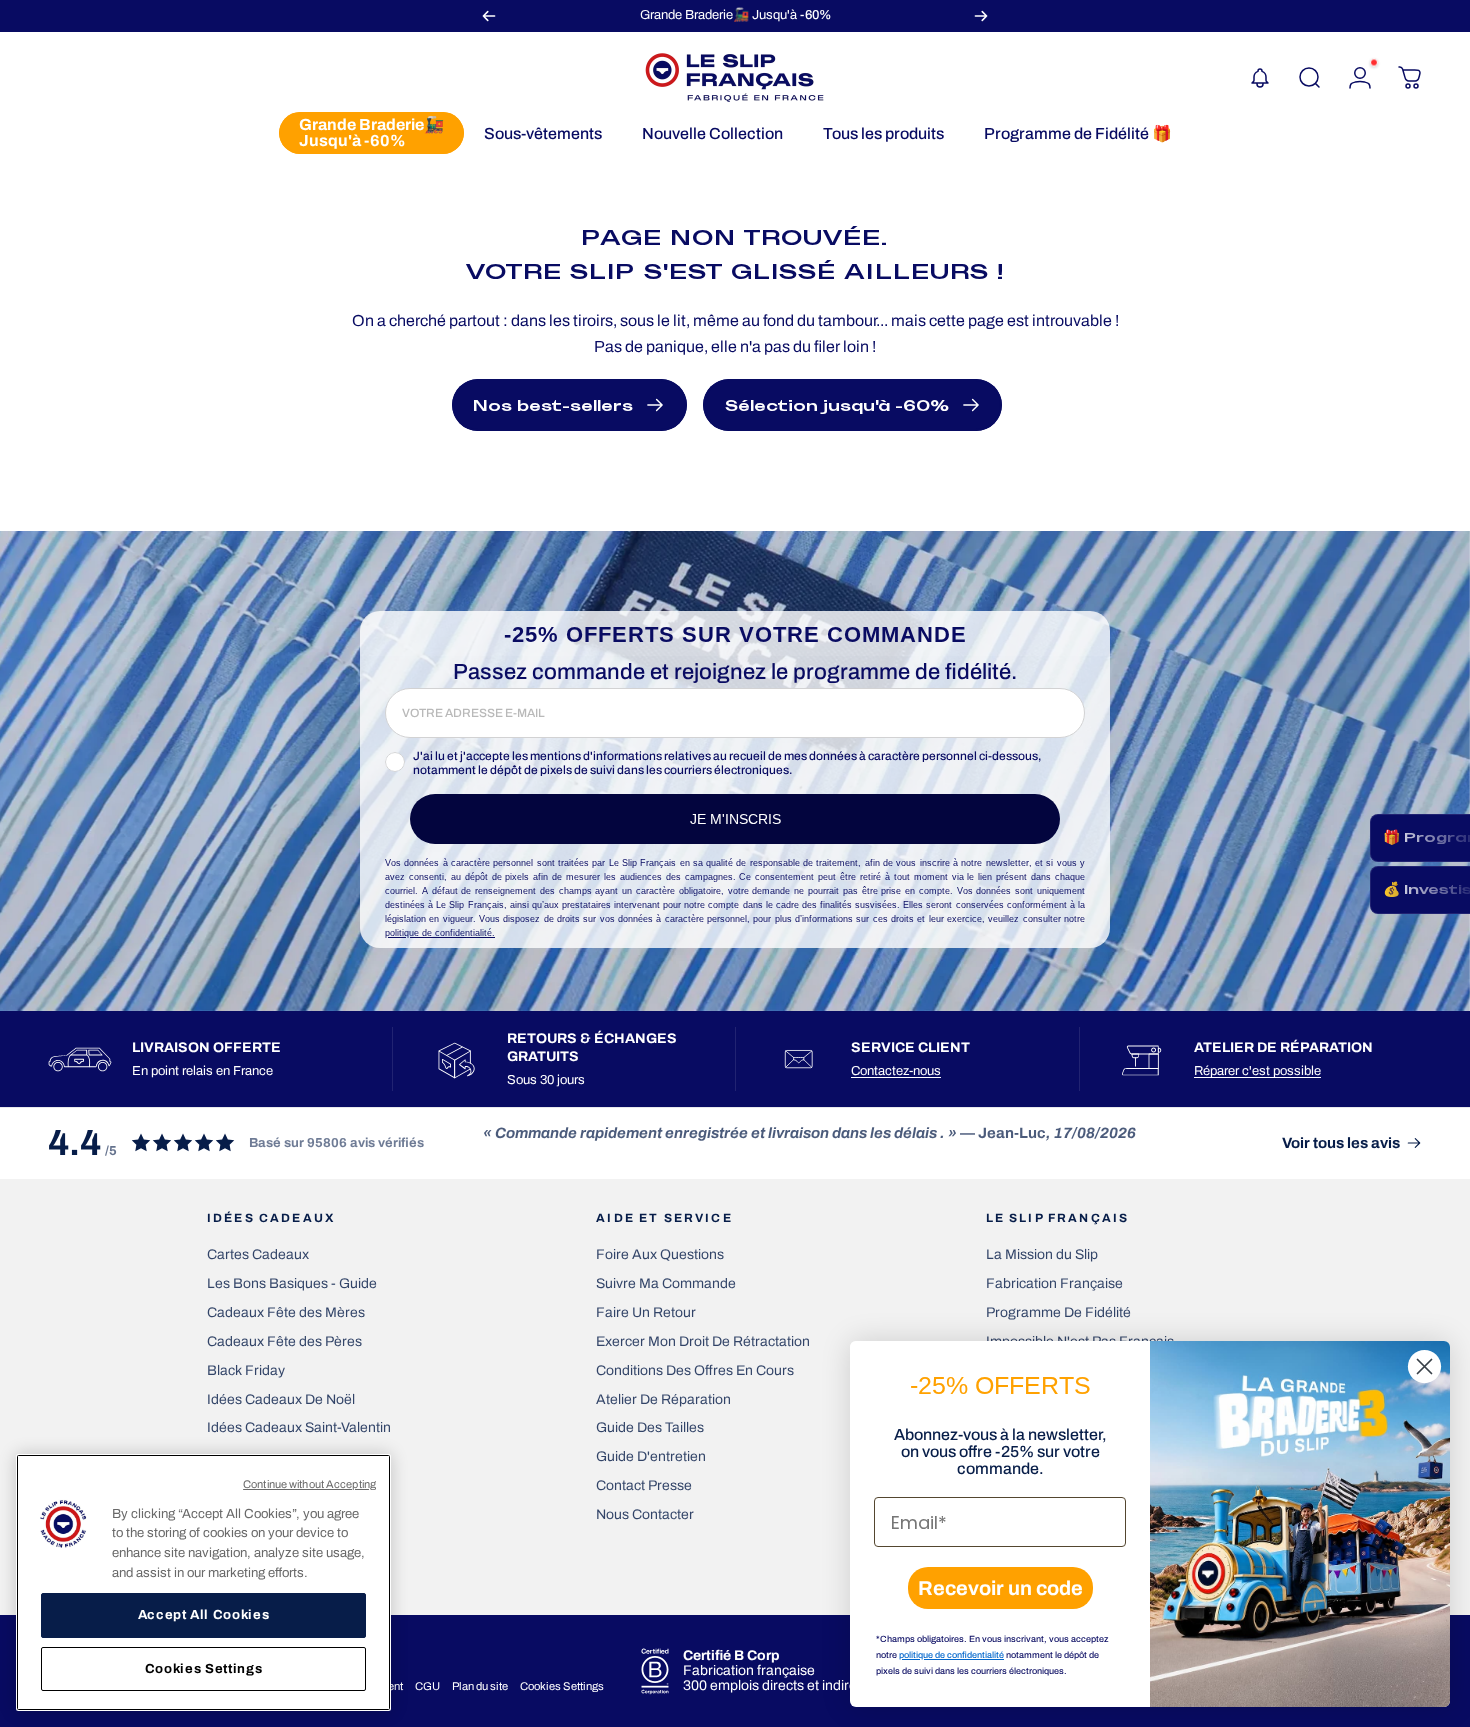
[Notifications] (1260, 78)
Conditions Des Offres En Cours (695, 1370)
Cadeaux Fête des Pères (284, 1341)
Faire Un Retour (646, 1312)
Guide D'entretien (651, 1456)
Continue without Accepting (309, 1484)
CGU (427, 1686)
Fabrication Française (1054, 1283)
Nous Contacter (645, 1514)
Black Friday (246, 1370)
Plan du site (480, 1686)
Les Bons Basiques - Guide (292, 1283)
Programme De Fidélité (1058, 1312)
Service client (910, 1047)
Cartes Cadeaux (258, 1254)
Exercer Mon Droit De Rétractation (703, 1341)
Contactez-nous (896, 1071)
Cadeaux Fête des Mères (286, 1312)
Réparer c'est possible (1257, 1071)
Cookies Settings (562, 1686)
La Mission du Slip (1042, 1254)
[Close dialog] (1424, 1366)
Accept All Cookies (204, 1614)
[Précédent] (489, 15)
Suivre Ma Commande (666, 1283)
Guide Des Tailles (650, 1427)
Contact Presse (644, 1485)
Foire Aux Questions (660, 1254)
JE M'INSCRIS (735, 819)
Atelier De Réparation (663, 1399)
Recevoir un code (1000, 1588)
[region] (203, 1582)
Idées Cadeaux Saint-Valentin (299, 1427)
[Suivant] (981, 15)
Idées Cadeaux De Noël (281, 1399)
